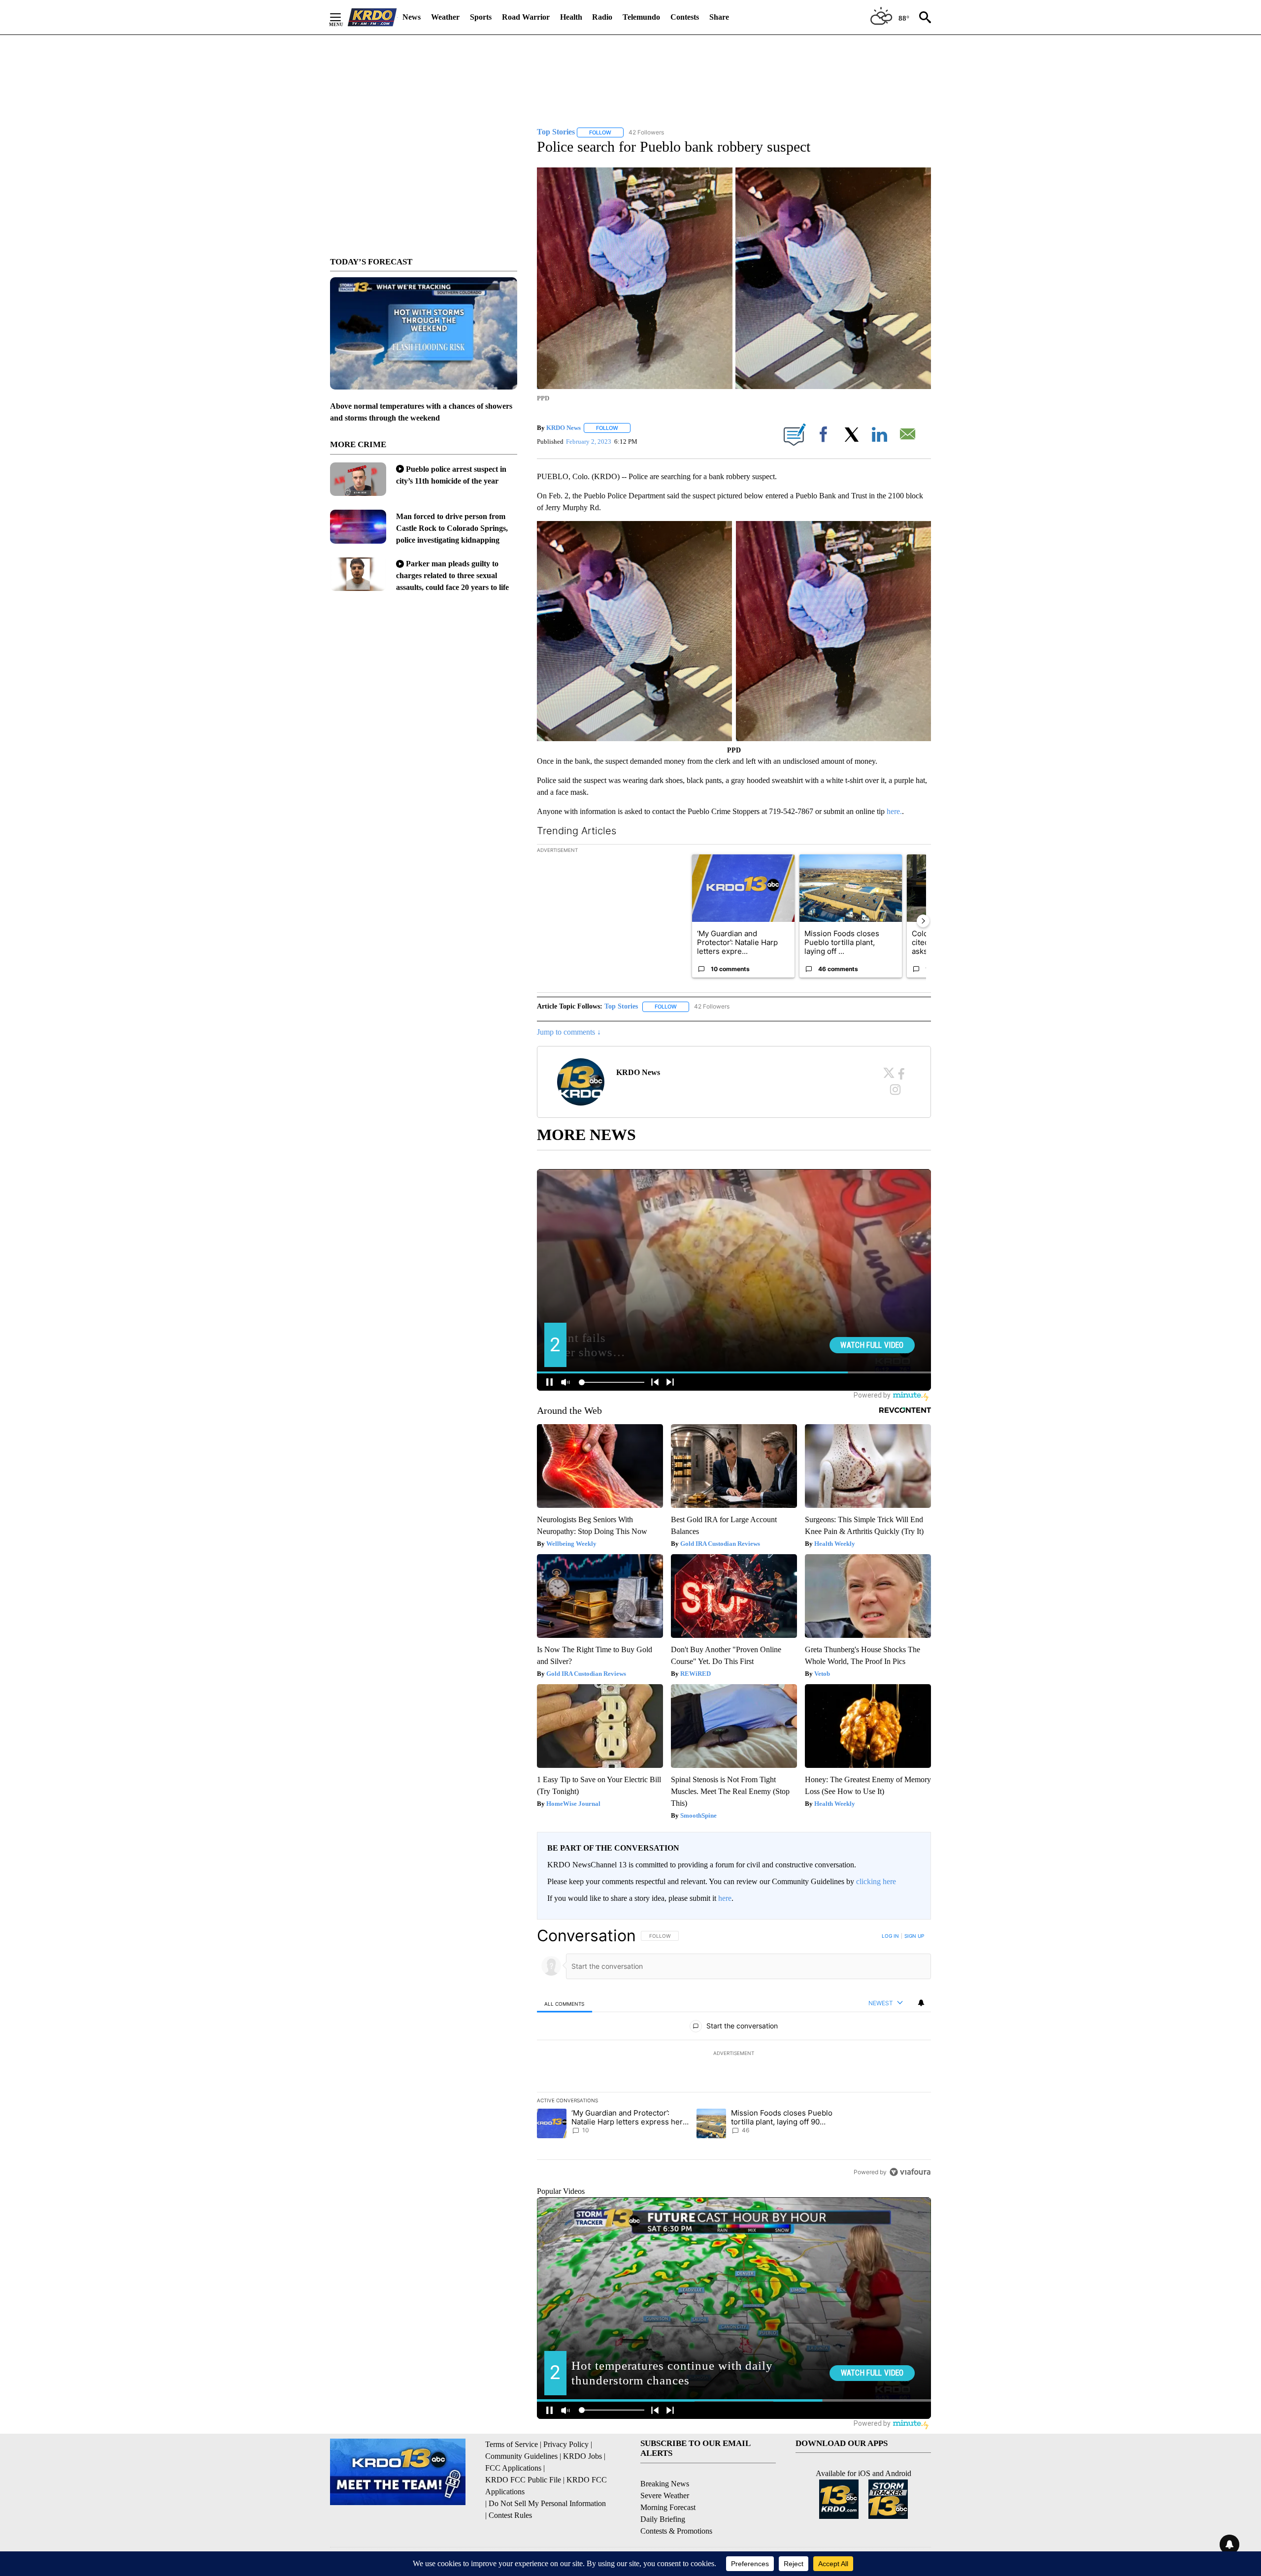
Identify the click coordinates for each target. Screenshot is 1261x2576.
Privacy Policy (566, 2444)
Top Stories (621, 1006)
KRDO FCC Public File (523, 2480)
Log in (890, 1936)
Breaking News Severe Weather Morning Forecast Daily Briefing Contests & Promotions (676, 2507)
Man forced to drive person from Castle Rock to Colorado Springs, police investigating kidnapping (452, 528)
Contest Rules (510, 2515)
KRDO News (564, 428)
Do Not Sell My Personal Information (547, 2503)
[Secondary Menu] (343, 17)
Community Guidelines (521, 2456)
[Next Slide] (923, 921)
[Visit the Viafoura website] (910, 2172)
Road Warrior (526, 17)
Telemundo (641, 17)
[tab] (564, 2004)
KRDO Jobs (582, 2456)
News (412, 17)
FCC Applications (513, 2468)
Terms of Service (512, 2444)
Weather (445, 17)
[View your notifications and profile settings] (921, 2003)
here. (894, 811)
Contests (685, 17)
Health (571, 17)
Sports (481, 17)
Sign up (914, 1936)
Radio (602, 17)
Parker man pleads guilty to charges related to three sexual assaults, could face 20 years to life (452, 575)
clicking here (876, 1881)
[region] (734, 2054)
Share (719, 17)
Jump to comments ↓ (569, 1032)
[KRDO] (372, 17)
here (725, 1898)
